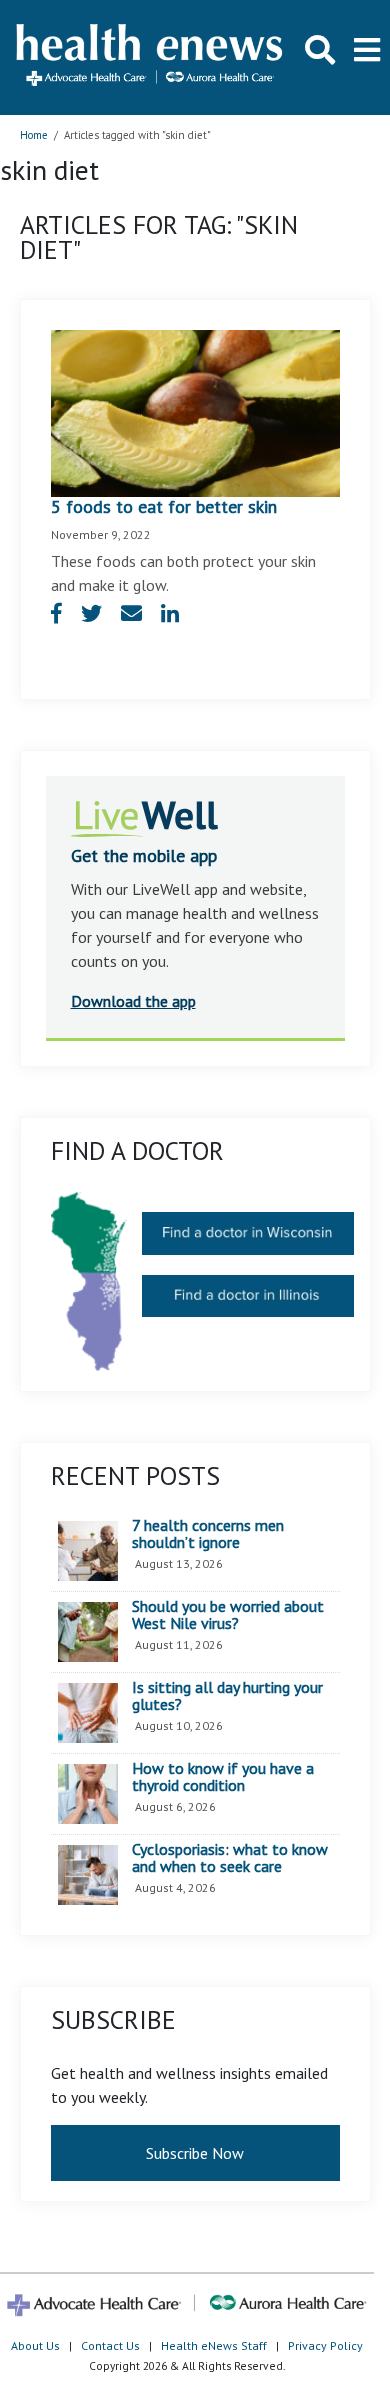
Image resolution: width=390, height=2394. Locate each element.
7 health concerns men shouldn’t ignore (208, 1534)
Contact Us (110, 2345)
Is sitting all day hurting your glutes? (227, 1696)
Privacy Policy (325, 2345)
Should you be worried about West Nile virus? (228, 1615)
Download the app (133, 1001)
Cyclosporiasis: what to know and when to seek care (230, 1858)
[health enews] (150, 57)
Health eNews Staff (214, 2345)
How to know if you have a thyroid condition (223, 1777)
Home (34, 135)
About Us (35, 2345)
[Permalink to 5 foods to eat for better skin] (195, 411)
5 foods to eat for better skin (164, 506)
